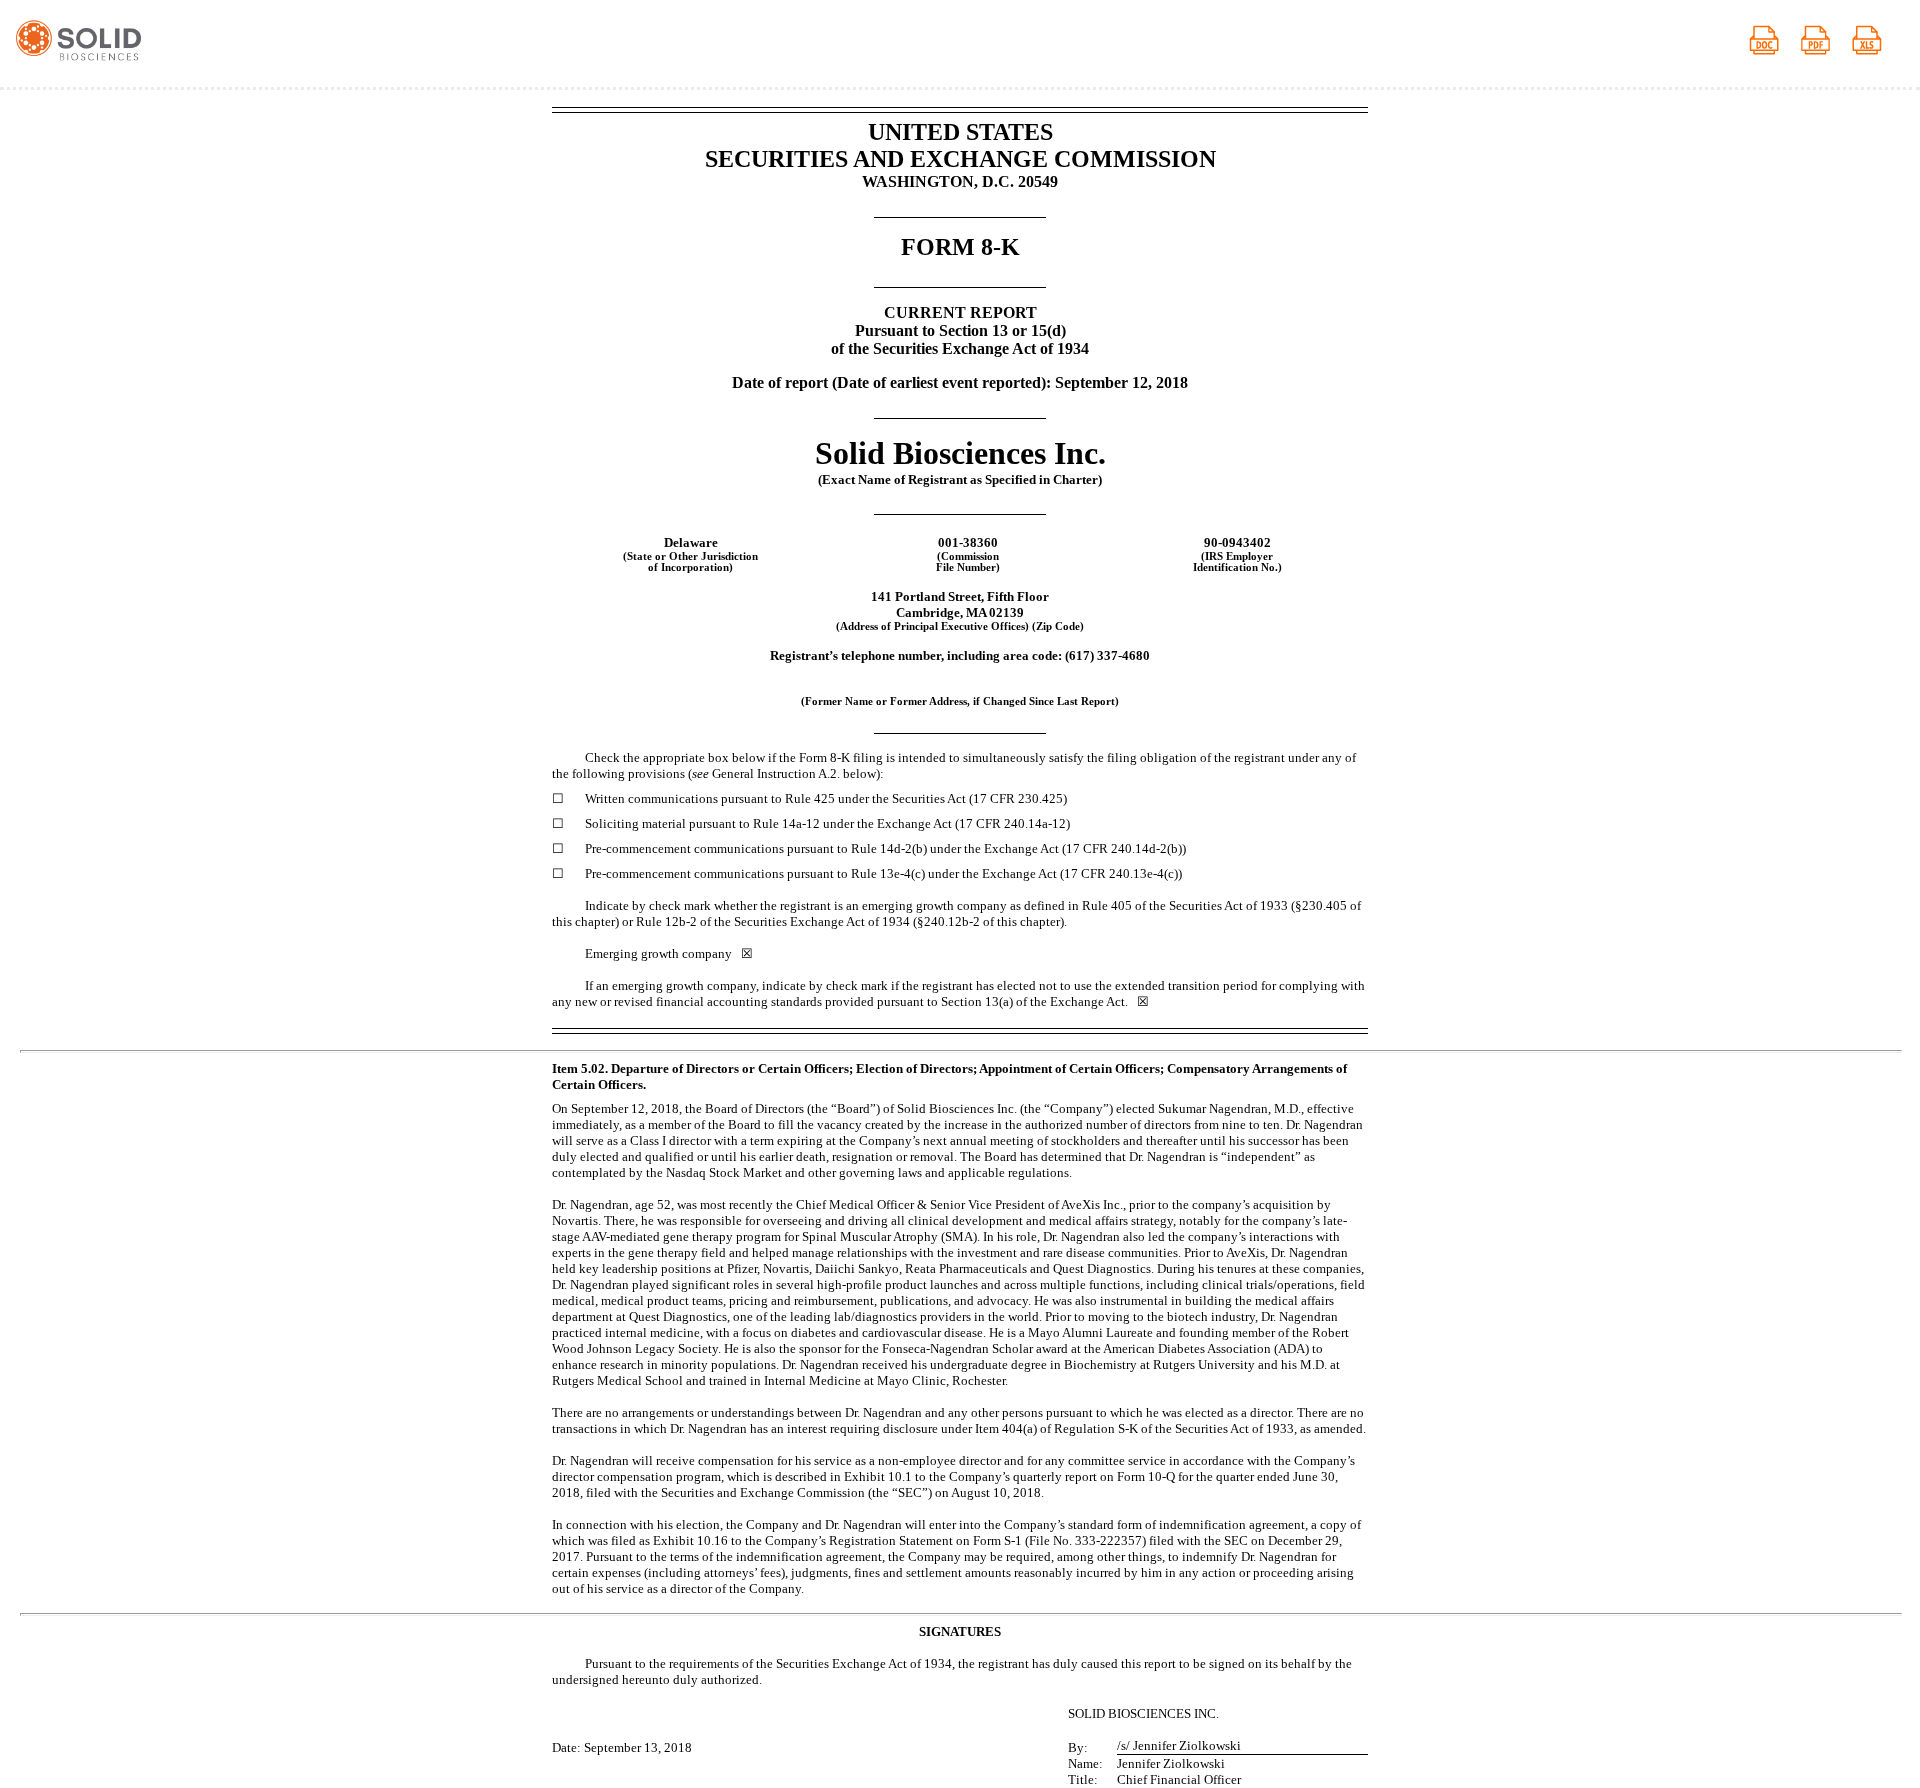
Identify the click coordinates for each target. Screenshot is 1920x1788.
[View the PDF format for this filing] (1826, 43)
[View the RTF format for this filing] (1775, 43)
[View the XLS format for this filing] (1878, 43)
